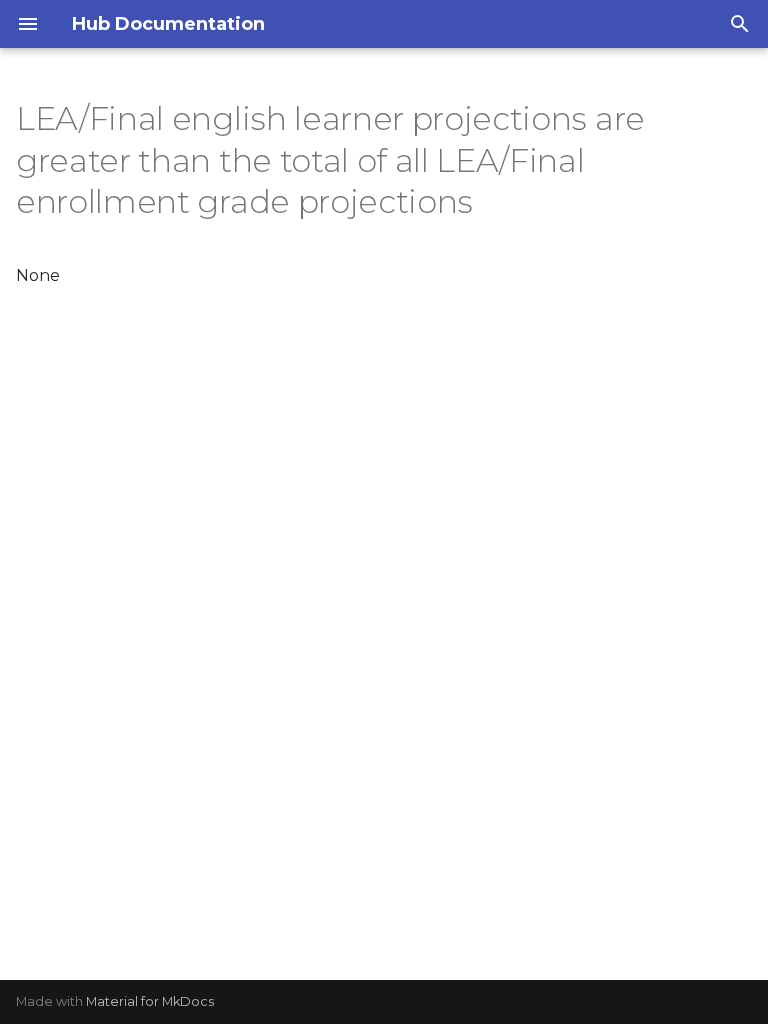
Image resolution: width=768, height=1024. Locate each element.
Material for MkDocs (150, 1001)
